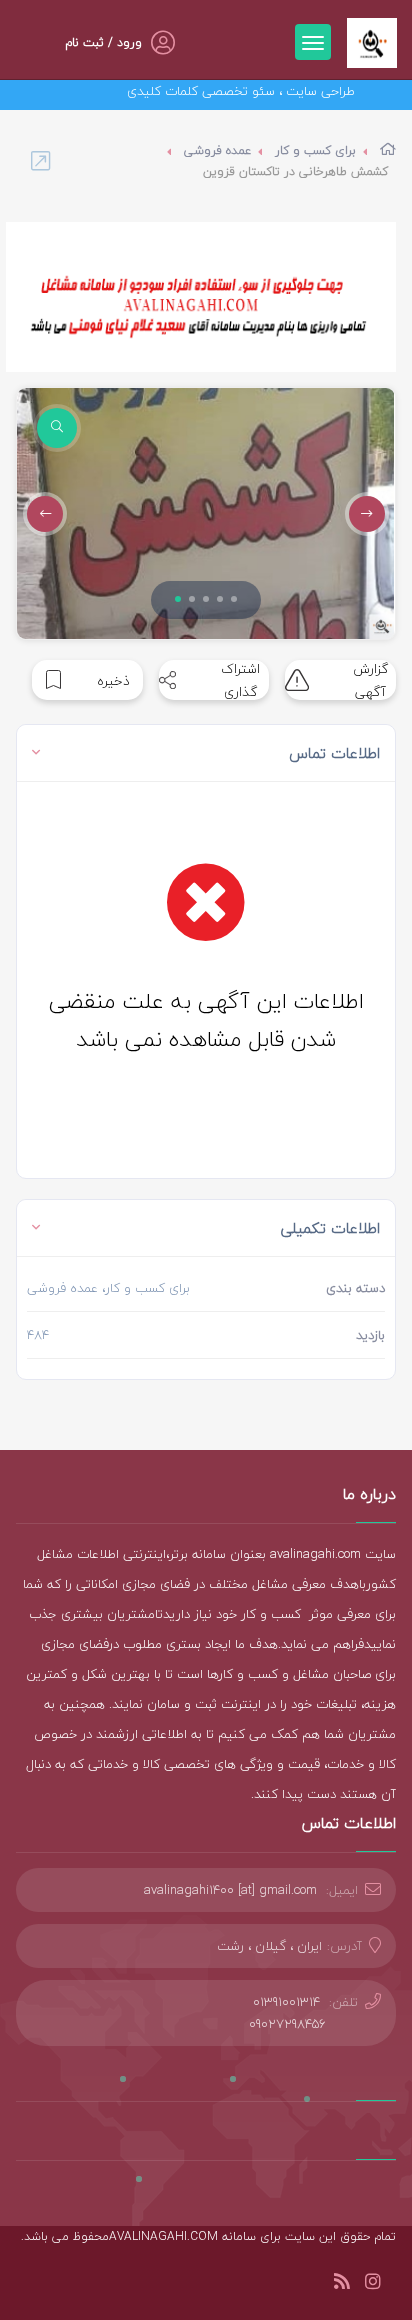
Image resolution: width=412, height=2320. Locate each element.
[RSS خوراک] (342, 2284)
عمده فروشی (217, 150)
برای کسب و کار (315, 150)
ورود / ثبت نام (103, 42)
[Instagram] (373, 2284)
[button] (178, 599)
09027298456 (287, 2024)
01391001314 (286, 2002)
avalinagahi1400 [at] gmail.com (230, 1890)
